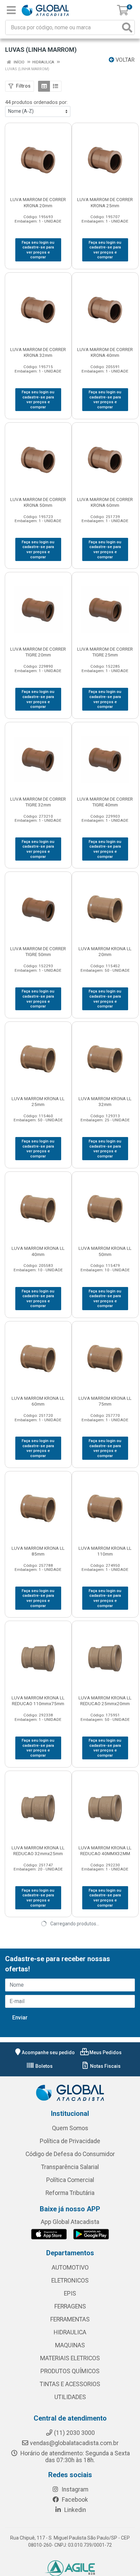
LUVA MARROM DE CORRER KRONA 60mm (105, 502)
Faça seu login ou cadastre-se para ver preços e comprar (38, 250)
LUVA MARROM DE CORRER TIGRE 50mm (38, 951)
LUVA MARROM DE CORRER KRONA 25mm (105, 202)
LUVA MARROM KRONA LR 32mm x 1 (38, 2450)
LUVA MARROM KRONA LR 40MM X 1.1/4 (105, 2450)
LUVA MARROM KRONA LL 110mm (105, 1551)
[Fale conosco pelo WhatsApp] (123, 2535)
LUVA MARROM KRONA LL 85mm (38, 1551)
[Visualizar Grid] (44, 86)
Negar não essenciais (77, 2548)
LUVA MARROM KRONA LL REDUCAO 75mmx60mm (38, 2150)
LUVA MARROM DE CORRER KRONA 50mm (38, 502)
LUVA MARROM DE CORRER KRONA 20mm (38, 202)
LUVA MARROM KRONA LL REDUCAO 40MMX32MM (105, 1851)
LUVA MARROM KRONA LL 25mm (38, 1101)
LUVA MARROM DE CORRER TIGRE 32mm (38, 802)
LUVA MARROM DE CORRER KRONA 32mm (38, 352)
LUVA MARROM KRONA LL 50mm (105, 1251)
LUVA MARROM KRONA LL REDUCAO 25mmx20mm (105, 1701)
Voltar (124, 60)
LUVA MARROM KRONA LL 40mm (38, 1251)
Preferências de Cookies (44, 2562)
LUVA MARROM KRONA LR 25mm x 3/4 (105, 2300)
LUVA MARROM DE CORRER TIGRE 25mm (105, 652)
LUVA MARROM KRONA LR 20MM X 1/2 (105, 2150)
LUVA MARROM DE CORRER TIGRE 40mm (105, 802)
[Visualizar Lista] (56, 86)
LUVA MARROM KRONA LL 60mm (38, 1401)
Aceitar (28, 2548)
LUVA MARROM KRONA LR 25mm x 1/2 (38, 2300)
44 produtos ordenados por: (36, 102)
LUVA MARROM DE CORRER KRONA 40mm (105, 352)
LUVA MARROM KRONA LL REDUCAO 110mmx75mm (38, 1701)
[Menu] (11, 10)
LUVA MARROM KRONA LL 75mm (105, 1401)
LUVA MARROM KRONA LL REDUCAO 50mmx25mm (38, 2000)
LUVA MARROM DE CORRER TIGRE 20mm (38, 652)
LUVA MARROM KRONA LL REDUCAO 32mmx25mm (38, 1851)
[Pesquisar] (127, 27)
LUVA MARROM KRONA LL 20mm (105, 951)
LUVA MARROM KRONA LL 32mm (105, 1101)
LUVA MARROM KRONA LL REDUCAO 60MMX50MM (105, 2000)
